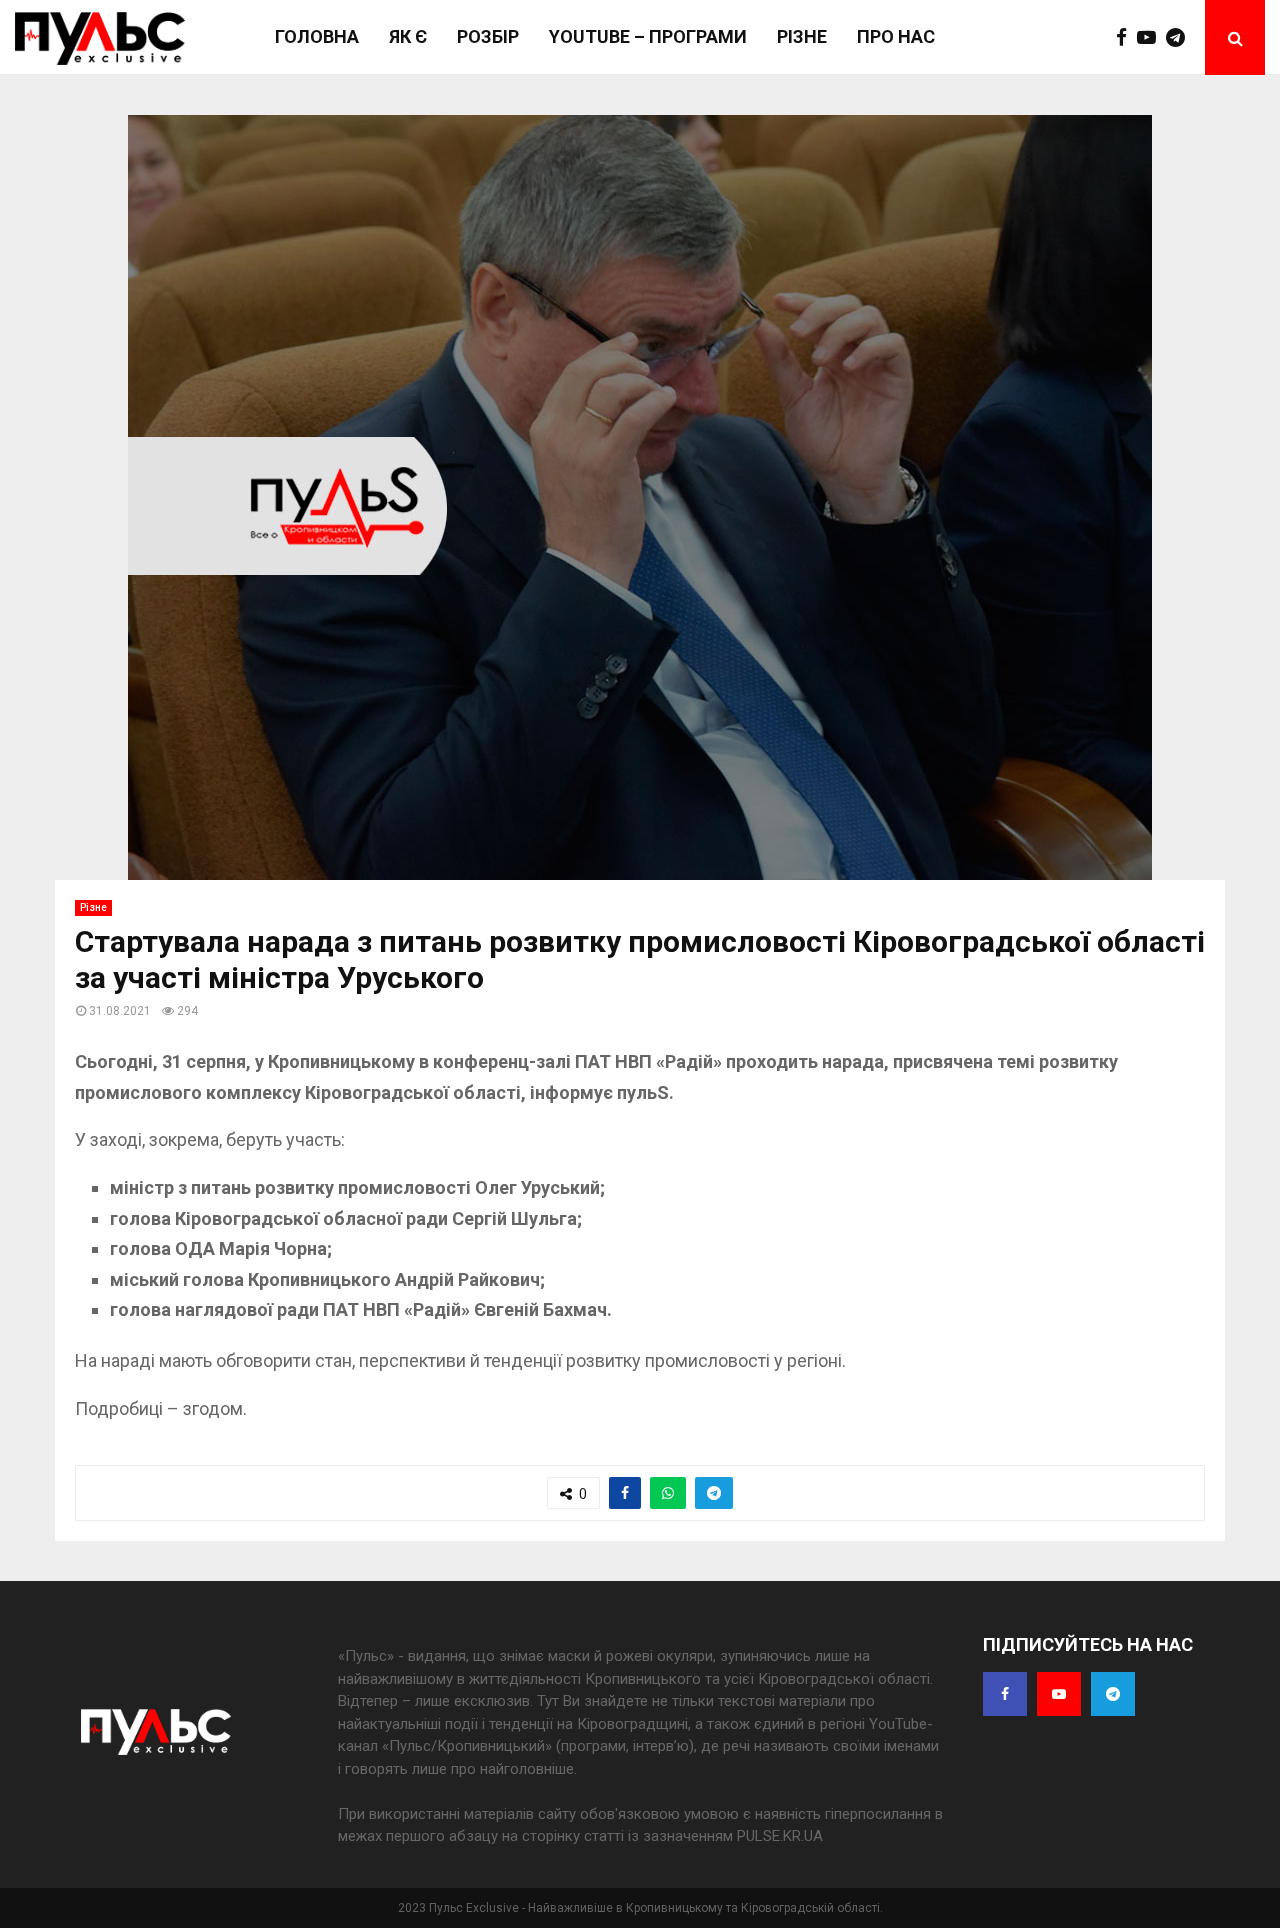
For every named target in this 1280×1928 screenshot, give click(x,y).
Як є (408, 36)
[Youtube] (1151, 38)
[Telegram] (1180, 38)
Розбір (488, 36)
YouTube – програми (648, 36)
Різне (802, 36)
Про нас (896, 36)
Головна (317, 36)
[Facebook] (1126, 38)
